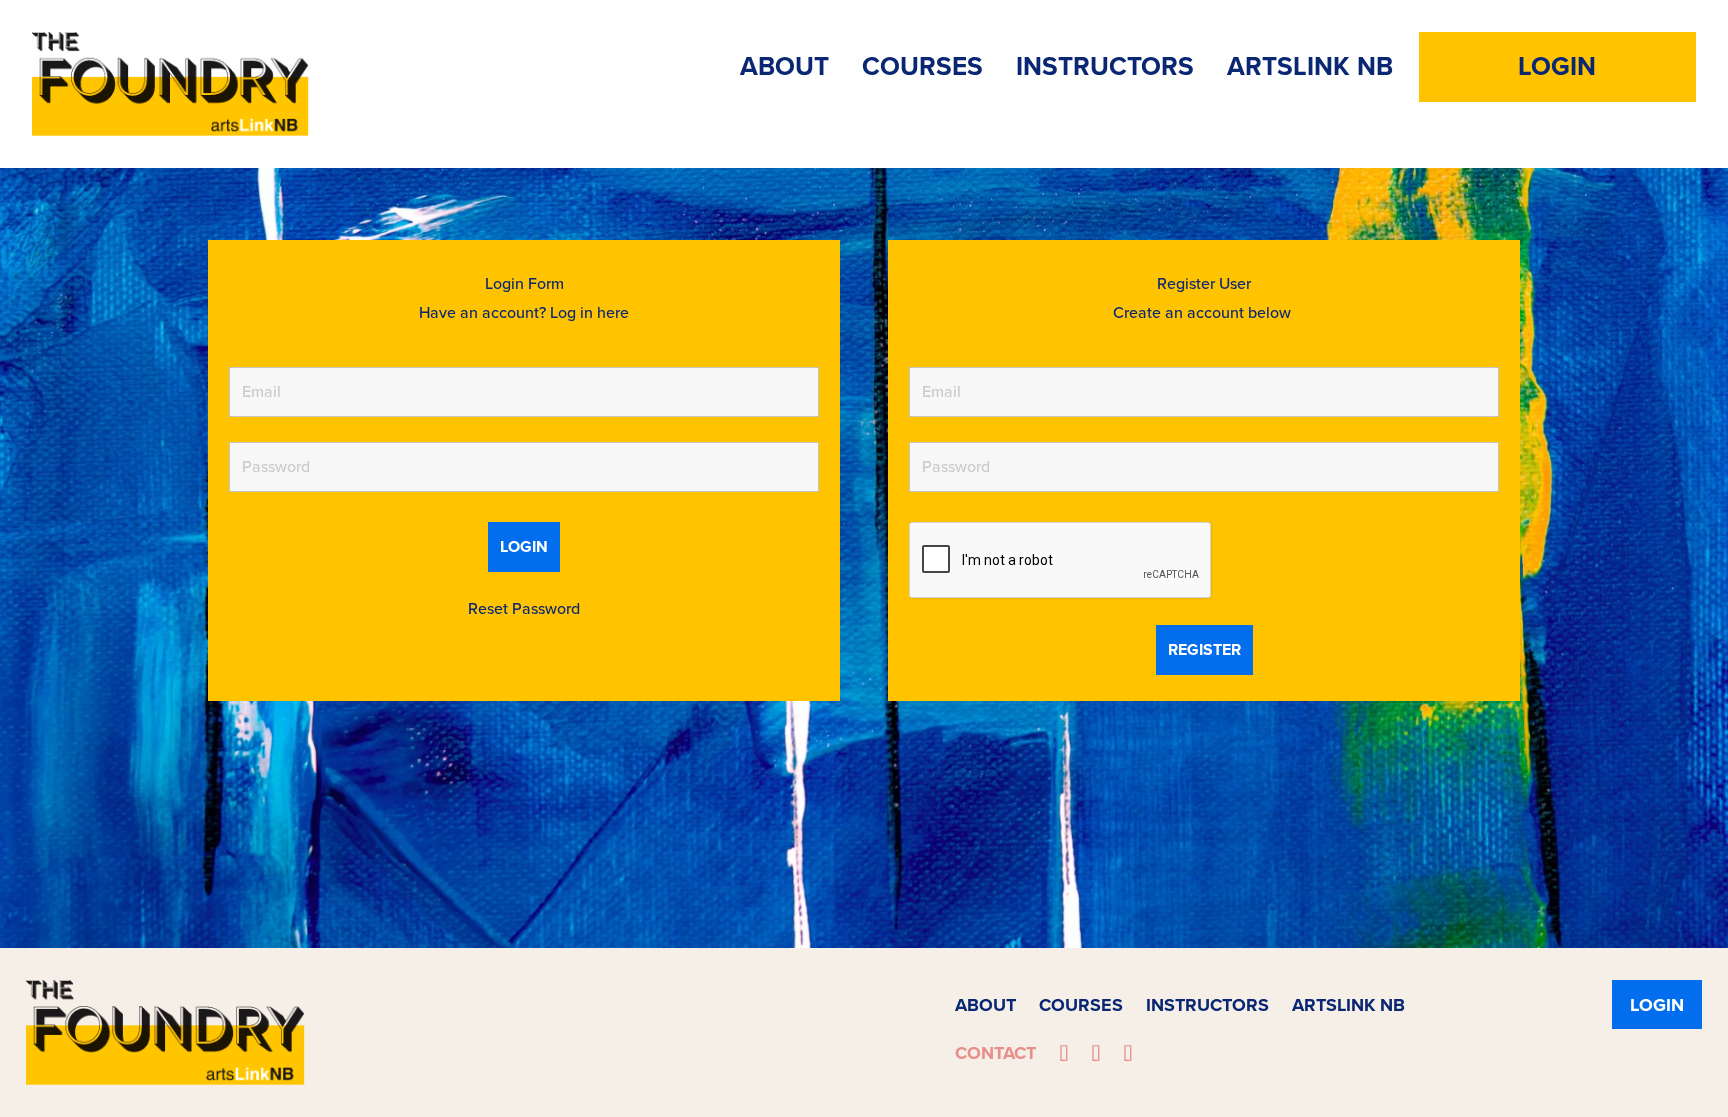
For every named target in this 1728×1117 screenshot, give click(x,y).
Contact (995, 1053)
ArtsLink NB (1310, 66)
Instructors (1105, 66)
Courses (922, 66)
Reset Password (524, 609)
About (784, 66)
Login (1557, 66)
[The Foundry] (170, 81)
